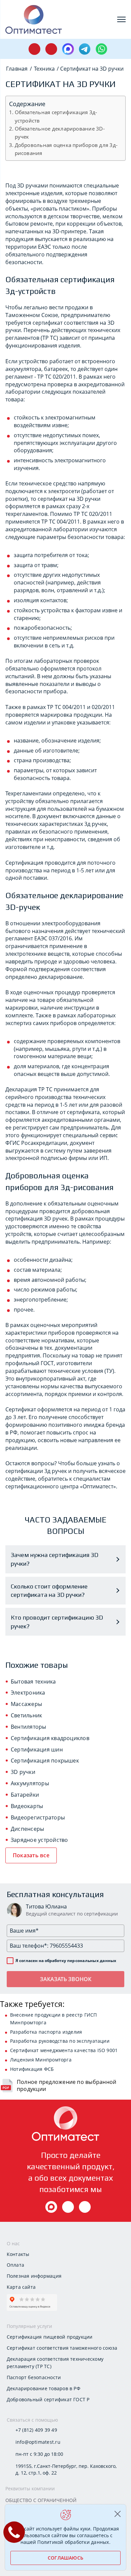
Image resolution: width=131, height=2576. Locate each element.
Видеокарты (27, 1806)
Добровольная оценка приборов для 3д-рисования (66, 149)
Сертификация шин (37, 1749)
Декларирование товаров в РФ (43, 2388)
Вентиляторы (29, 1727)
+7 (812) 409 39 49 (36, 2430)
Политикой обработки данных (73, 2542)
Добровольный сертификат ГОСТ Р (48, 2399)
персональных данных (92, 1961)
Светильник (26, 1715)
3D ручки (23, 1772)
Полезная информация (34, 2276)
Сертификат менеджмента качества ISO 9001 (64, 2050)
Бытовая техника (33, 1682)
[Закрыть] (117, 2514)
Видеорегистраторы (38, 1817)
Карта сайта (21, 2287)
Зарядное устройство (39, 1840)
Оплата (15, 2265)
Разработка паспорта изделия (46, 2032)
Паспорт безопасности (34, 2377)
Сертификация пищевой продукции (50, 2337)
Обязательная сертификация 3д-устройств (56, 116)
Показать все (31, 1855)
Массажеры (26, 1704)
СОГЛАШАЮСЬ (65, 2558)
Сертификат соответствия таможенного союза (62, 2348)
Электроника (28, 1693)
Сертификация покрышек (45, 1761)
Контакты (18, 2254)
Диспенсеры (27, 1829)
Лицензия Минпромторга (41, 2060)
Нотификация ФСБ (32, 2069)
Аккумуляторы (30, 1783)
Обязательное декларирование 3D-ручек (60, 133)
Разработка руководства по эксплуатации (60, 2041)
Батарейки (25, 1795)
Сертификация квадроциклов (50, 1738)
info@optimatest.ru (38, 2442)
